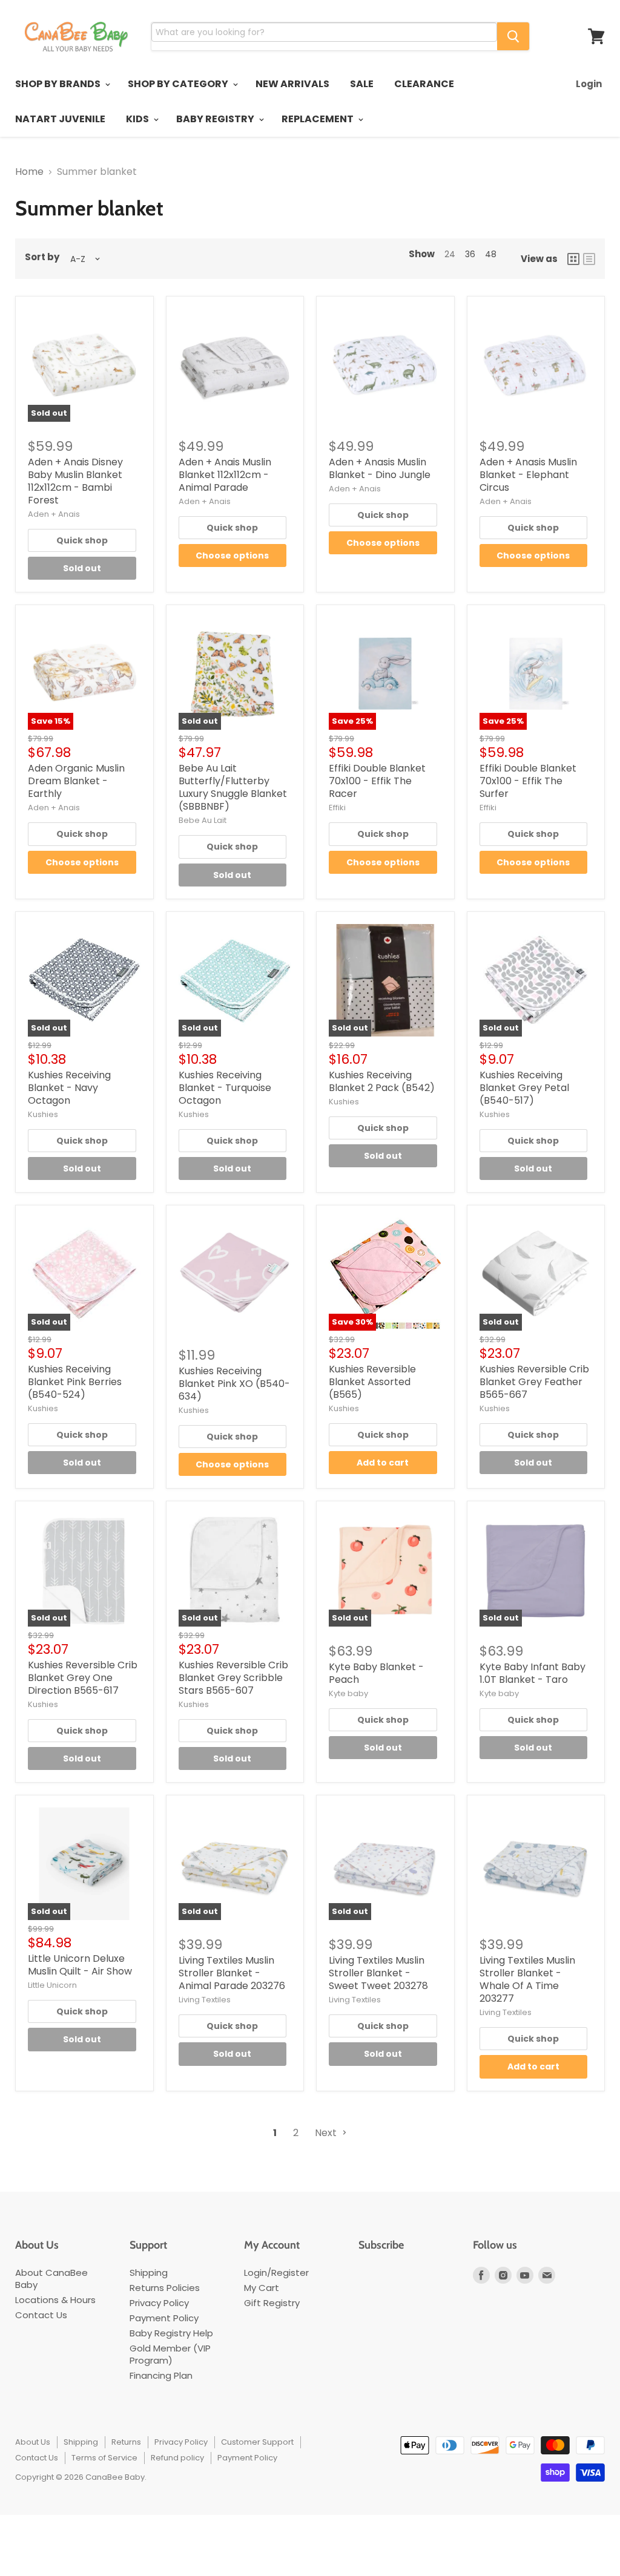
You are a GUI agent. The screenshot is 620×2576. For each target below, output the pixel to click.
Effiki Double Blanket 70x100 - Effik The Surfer (528, 781)
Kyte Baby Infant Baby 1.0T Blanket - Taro (533, 1673)
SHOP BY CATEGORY (179, 84)
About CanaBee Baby (51, 2279)
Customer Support (257, 2442)
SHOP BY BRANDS (59, 84)
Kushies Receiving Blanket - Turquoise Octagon (225, 1088)
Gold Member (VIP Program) (170, 2354)
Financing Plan (161, 2375)
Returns (126, 2442)
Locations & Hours (55, 2300)
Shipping (149, 2273)
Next (327, 2133)
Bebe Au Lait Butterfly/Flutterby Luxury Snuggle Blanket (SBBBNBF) (233, 787)
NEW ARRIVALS (292, 84)
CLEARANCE (424, 84)
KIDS (138, 119)
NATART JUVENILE (60, 119)
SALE (362, 84)
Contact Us (41, 2315)
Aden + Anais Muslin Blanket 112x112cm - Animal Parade (225, 475)
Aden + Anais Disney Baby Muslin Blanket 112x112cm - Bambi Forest (75, 481)
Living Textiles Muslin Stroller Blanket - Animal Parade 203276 (232, 1973)
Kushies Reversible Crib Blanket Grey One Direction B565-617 (83, 1678)
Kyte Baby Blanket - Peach (376, 1673)
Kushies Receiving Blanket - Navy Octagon (69, 1088)
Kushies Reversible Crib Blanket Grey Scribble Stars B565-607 (233, 1678)
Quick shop (82, 540)
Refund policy (177, 2458)
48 (491, 254)
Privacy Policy (159, 2303)
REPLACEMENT (318, 119)
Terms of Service (104, 2458)
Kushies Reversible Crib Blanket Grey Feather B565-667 (534, 1382)
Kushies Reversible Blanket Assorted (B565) (372, 1382)
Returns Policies (165, 2288)
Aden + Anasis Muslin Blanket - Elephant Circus (528, 475)
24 (450, 254)
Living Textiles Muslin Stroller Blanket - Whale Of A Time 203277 (527, 1979)
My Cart (262, 2288)
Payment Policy (164, 2318)
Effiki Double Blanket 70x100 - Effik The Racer (377, 781)
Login (589, 84)
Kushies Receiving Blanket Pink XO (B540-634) (234, 1384)
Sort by (42, 257)
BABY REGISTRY (216, 119)
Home (29, 172)
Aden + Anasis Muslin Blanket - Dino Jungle (380, 468)
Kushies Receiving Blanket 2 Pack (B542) (382, 1081)
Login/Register (276, 2273)
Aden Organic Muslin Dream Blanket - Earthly (76, 781)
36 (470, 254)
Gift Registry (272, 2303)
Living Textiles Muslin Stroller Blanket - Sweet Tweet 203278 (378, 1973)
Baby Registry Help (171, 2333)
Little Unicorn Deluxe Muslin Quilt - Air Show (80, 1965)
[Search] (513, 36)
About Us (33, 2442)
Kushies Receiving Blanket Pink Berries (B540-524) (75, 1382)
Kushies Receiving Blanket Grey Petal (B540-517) (524, 1088)
